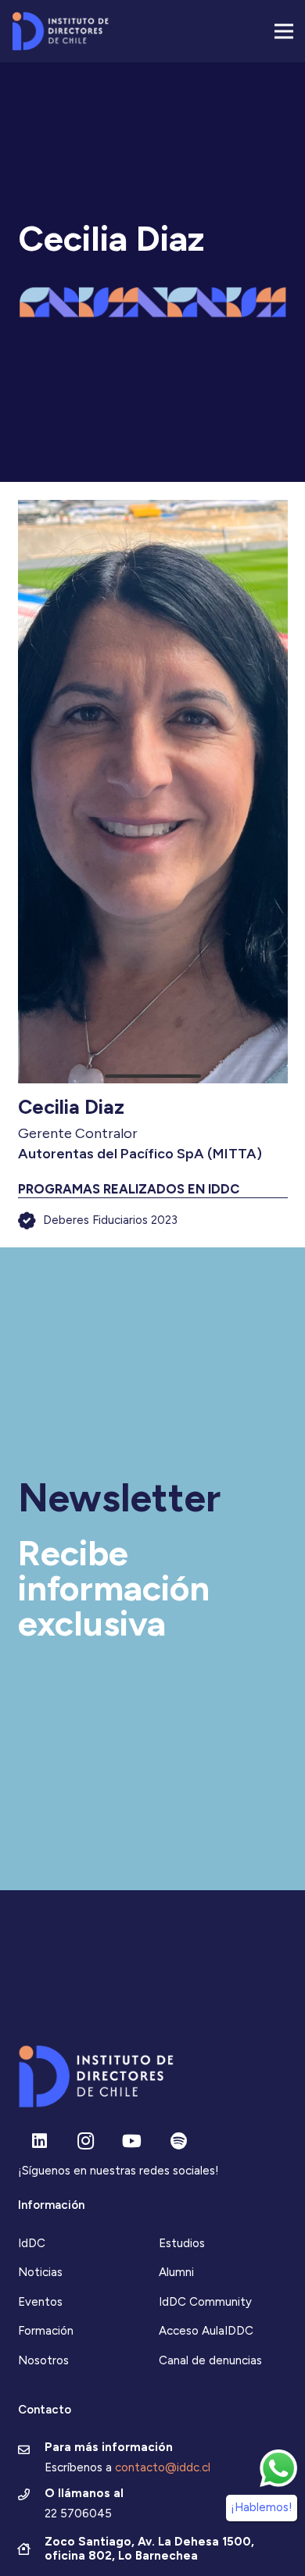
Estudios (182, 2243)
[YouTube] (132, 2141)
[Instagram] (86, 2141)
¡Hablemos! (262, 2507)
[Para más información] (32, 2451)
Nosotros (43, 2360)
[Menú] (284, 31)
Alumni (176, 2272)
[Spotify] (179, 2141)
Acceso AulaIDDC (206, 2331)
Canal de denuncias (210, 2360)
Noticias (40, 2272)
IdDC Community (205, 2302)
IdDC (32, 2243)
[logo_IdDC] (60, 31)
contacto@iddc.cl (163, 2467)
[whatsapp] (278, 2468)
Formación (46, 2331)
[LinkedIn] (39, 2141)
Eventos (40, 2302)
